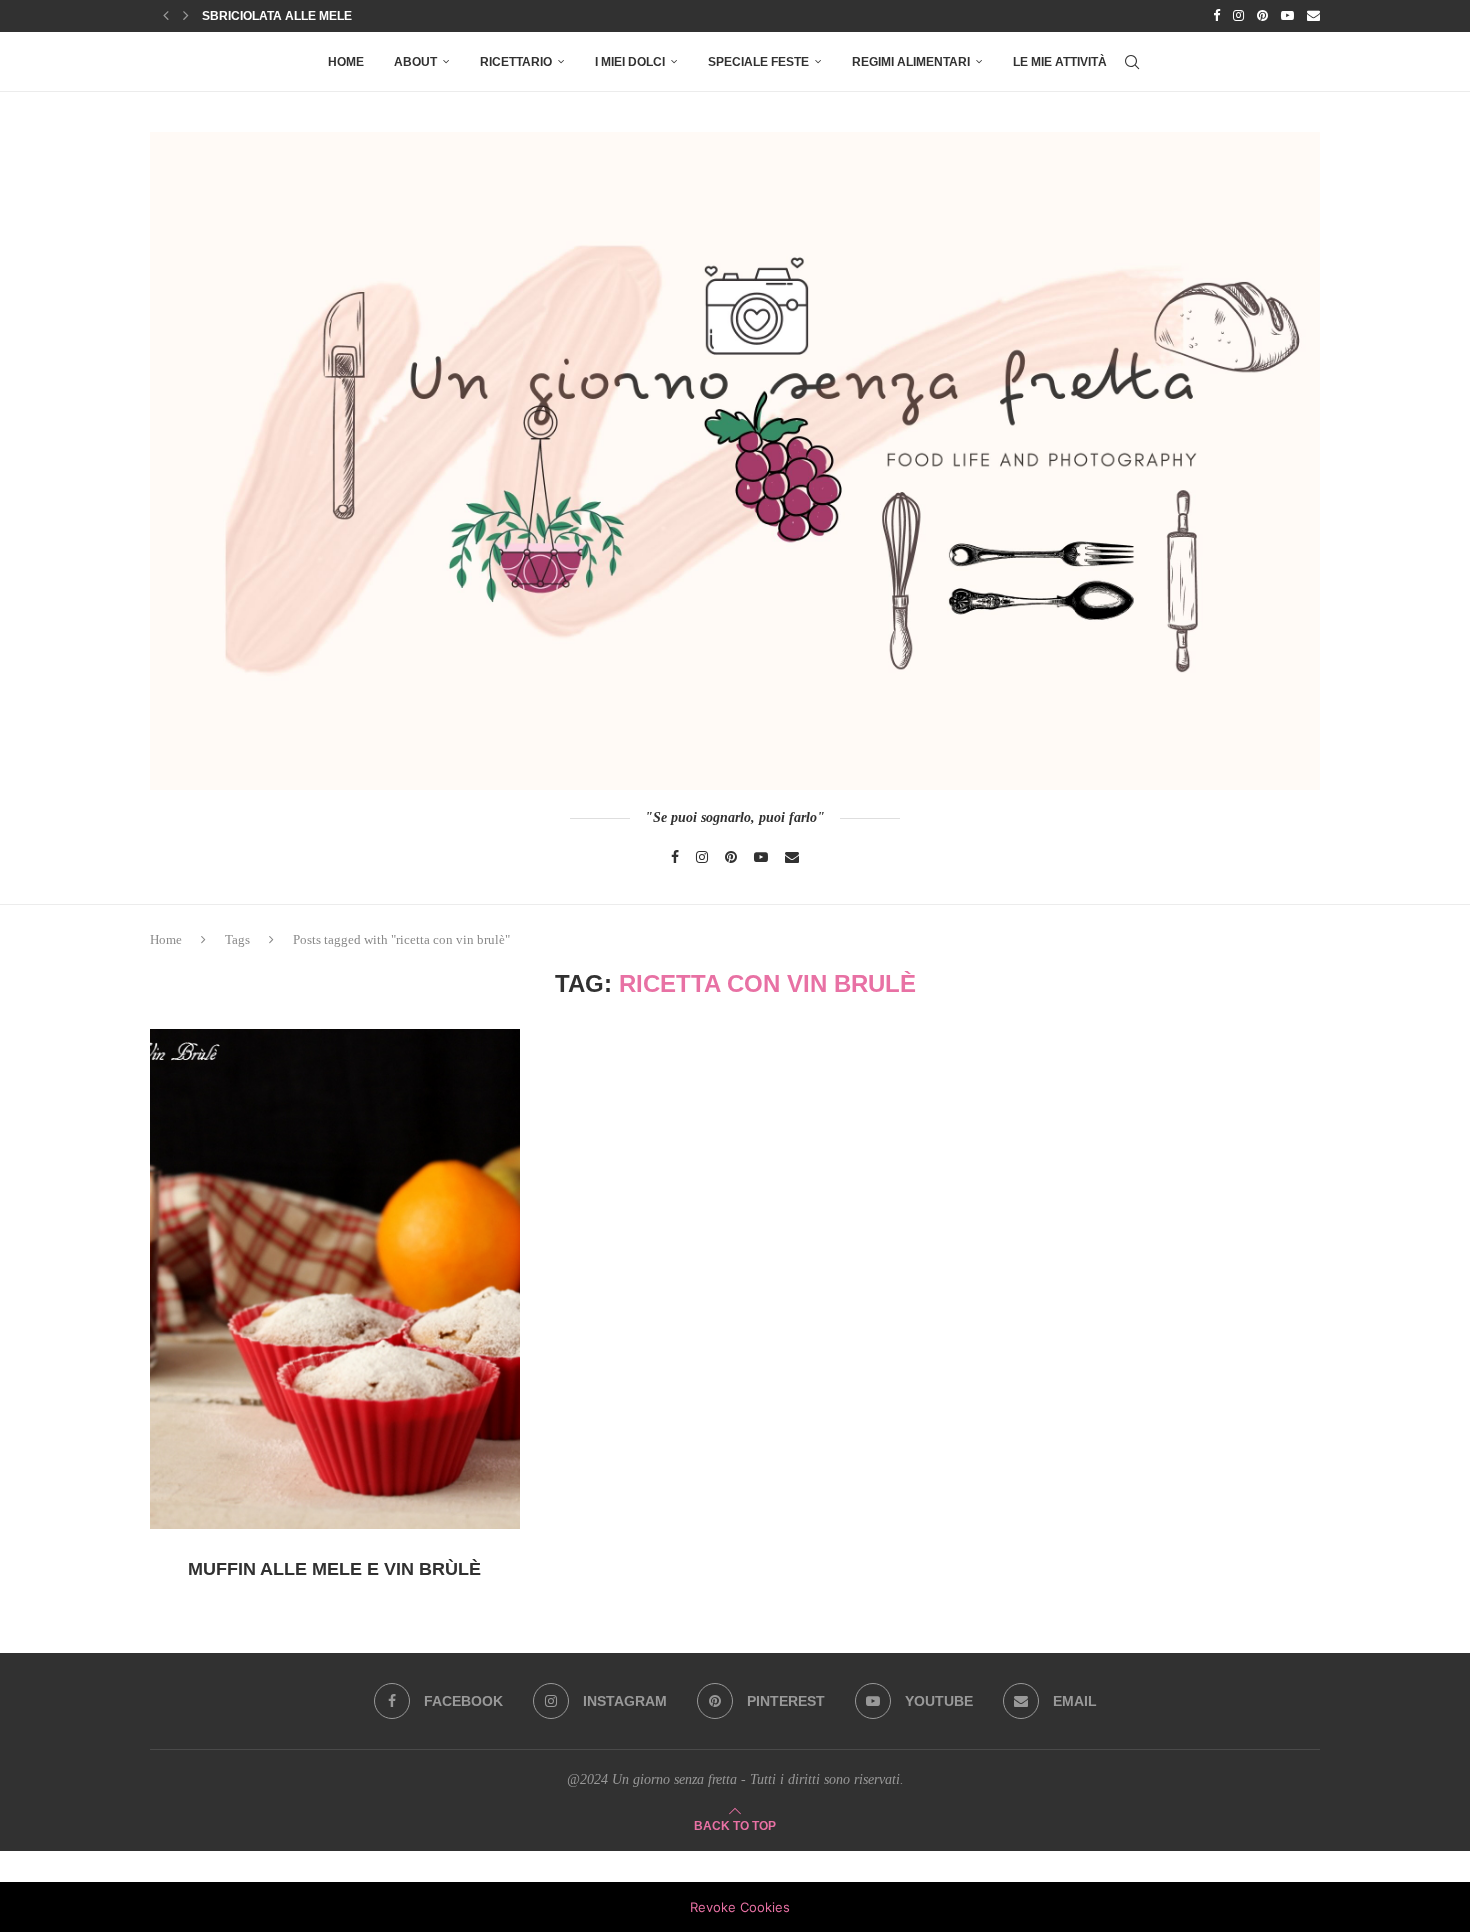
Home (346, 62)
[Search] (1132, 62)
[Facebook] (1216, 16)
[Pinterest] (1262, 16)
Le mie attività (1060, 62)
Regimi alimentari (911, 62)
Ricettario (516, 62)
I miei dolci (630, 62)
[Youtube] (1287, 16)
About (415, 62)
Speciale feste (758, 62)
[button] (166, 16)
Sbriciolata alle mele (277, 16)
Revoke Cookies (740, 1907)
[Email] (1313, 16)
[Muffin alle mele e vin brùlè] (335, 1279)
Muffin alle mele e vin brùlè (334, 1569)
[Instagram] (1238, 16)
